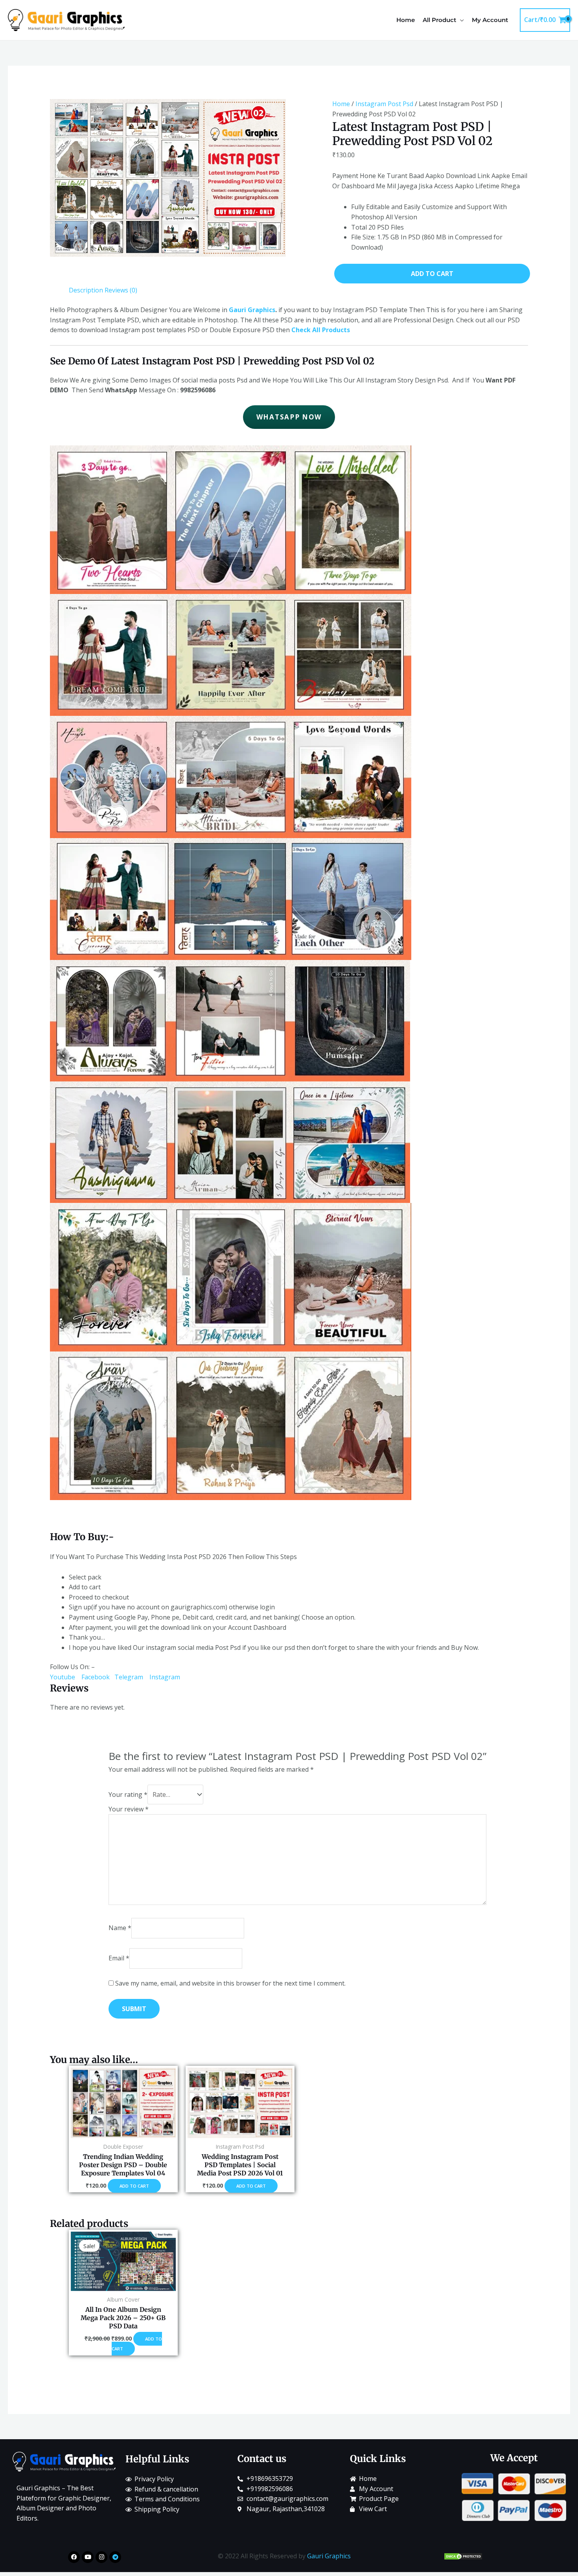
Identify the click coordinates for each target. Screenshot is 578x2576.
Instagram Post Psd (384, 104)
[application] (460, 20)
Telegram (132, 1677)
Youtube (65, 1677)
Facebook (96, 1677)
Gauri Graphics (252, 310)
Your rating (128, 1795)
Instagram (165, 1677)
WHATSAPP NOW (289, 417)
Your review (129, 1809)
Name (120, 1928)
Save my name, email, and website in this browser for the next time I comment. (230, 1983)
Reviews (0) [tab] (121, 290)
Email (119, 1958)
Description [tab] (86, 290)
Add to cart (432, 274)
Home (341, 104)
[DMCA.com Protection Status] (463, 2556)
